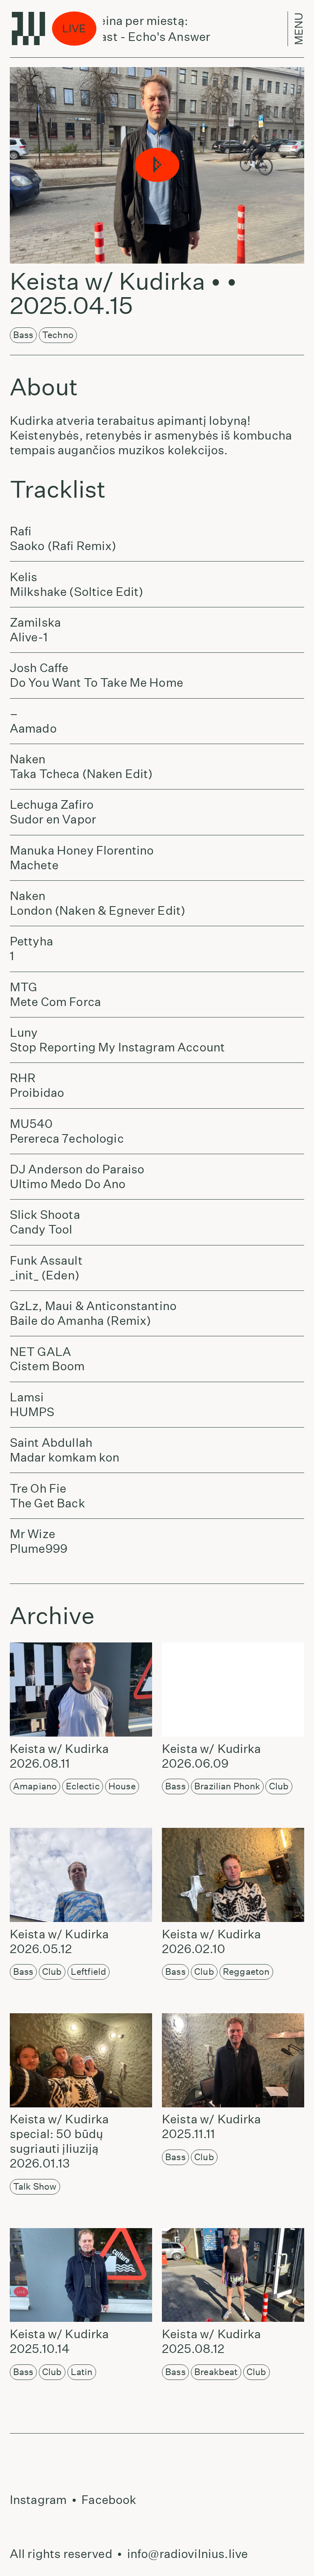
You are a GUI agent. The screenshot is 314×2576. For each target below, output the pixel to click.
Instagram (38, 2500)
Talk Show (35, 2186)
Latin (82, 2372)
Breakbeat (216, 2372)
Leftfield (89, 1971)
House (122, 1786)
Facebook (109, 2500)
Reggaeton (246, 1971)
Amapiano (35, 1786)
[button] (157, 165)
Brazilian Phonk (227, 1786)
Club (279, 1786)
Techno (58, 335)
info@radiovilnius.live (187, 2554)
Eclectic (83, 1786)
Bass (23, 335)
